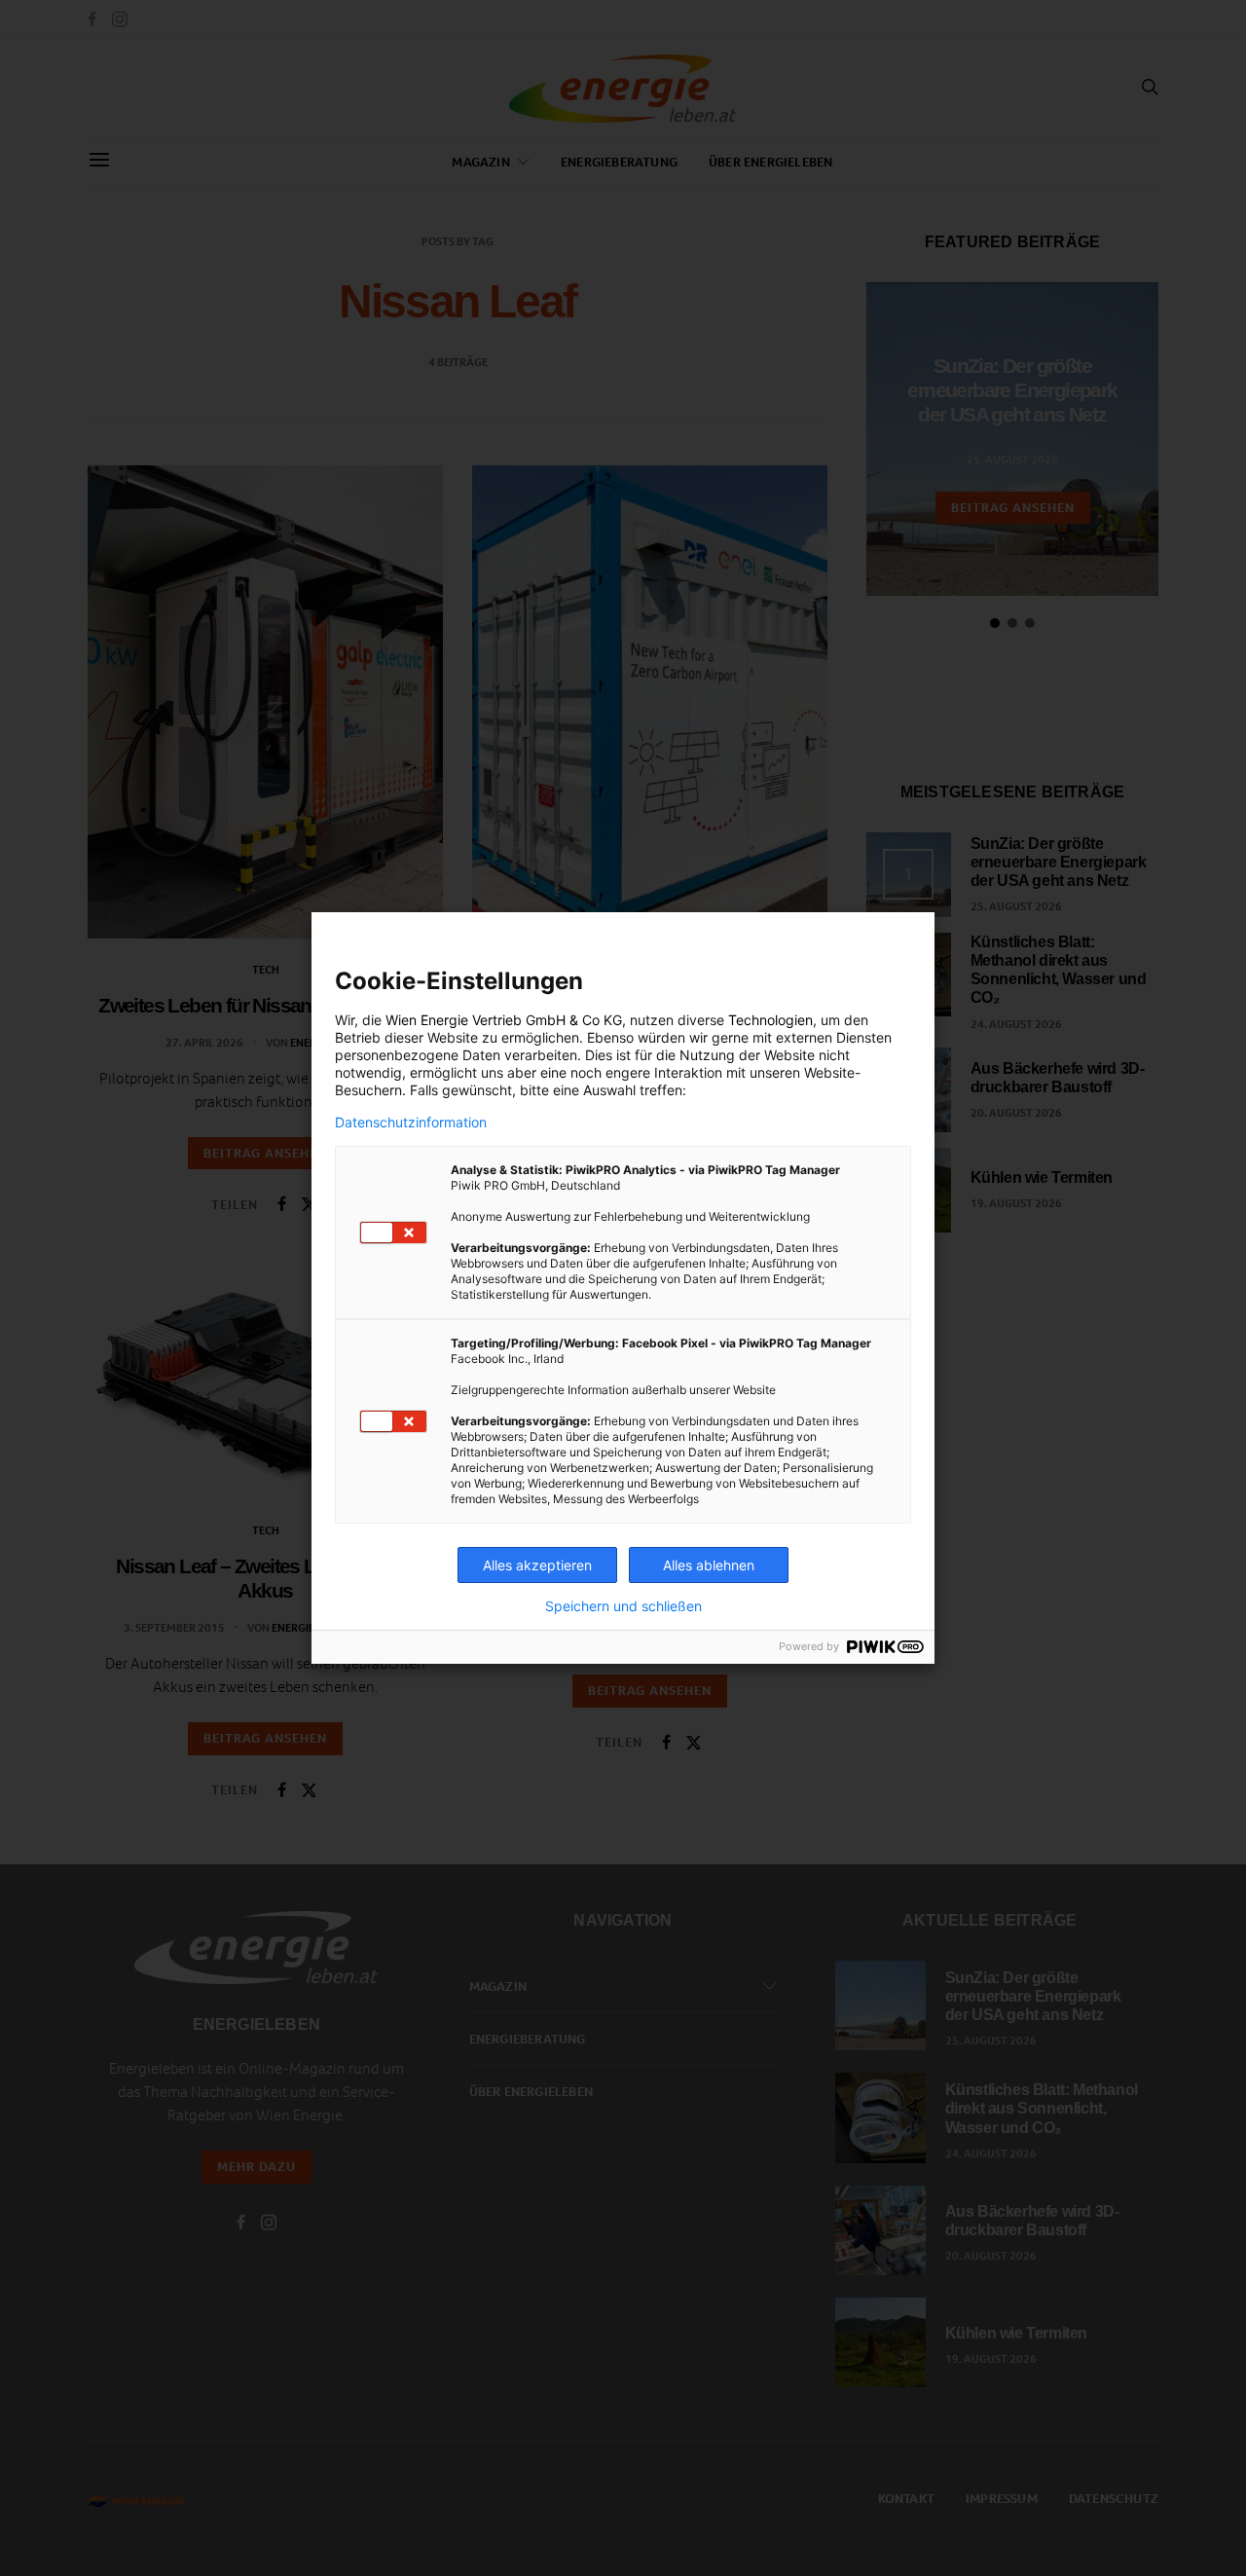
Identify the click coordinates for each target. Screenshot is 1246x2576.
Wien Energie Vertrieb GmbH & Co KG (504, 1020)
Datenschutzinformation (411, 1122)
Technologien (770, 1020)
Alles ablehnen (709, 1565)
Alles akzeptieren (537, 1565)
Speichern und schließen (623, 1606)
